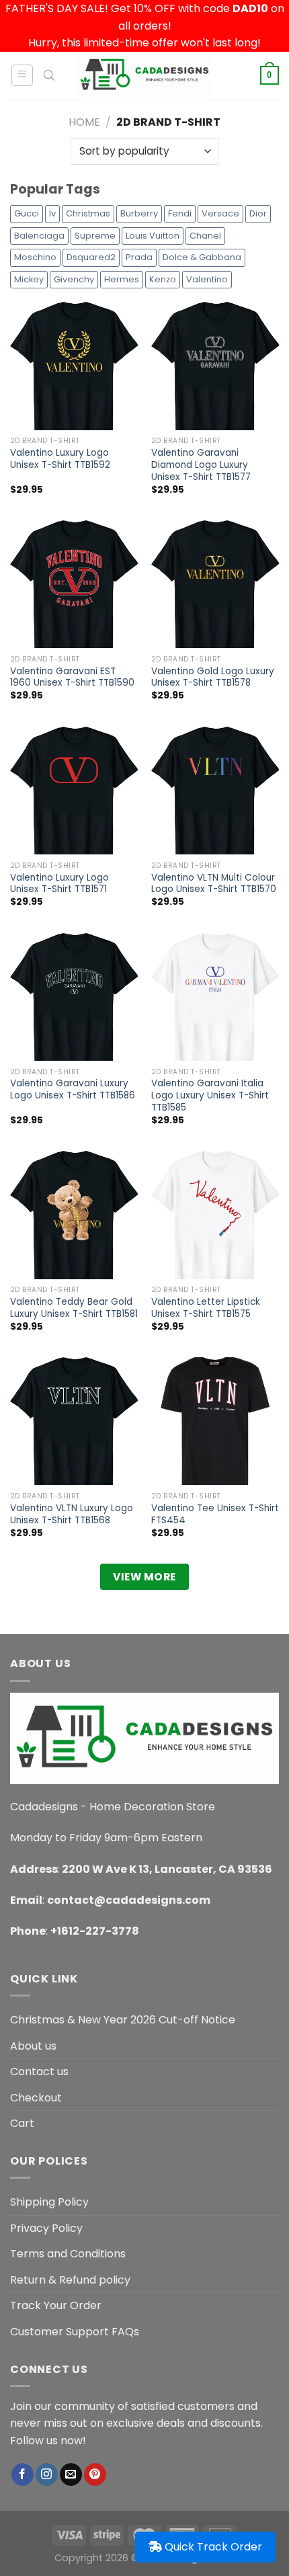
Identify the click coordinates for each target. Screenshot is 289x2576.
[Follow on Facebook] (23, 2474)
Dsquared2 (91, 257)
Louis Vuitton (153, 236)
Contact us (39, 2071)
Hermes (122, 279)
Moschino (35, 257)
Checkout (36, 2098)
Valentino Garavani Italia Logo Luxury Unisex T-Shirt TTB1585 (210, 1095)
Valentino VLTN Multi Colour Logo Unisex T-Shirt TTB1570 (214, 884)
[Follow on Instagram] (47, 2474)
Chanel (205, 236)
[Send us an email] (71, 2474)
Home (84, 122)
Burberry (139, 213)
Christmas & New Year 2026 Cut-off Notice (123, 2020)
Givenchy (74, 279)
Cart (22, 2123)
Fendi (180, 213)
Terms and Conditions (68, 2254)
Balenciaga (39, 236)
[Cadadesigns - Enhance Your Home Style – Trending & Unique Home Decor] (144, 75)
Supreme (95, 236)
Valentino (207, 279)
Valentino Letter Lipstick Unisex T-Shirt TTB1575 (206, 1308)
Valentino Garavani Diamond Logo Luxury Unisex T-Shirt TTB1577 (201, 465)
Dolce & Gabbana (202, 257)
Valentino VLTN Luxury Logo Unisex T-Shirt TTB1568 (72, 1514)
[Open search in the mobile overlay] (49, 75)
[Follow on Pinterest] (95, 2474)
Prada (139, 257)
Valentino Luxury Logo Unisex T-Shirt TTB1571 (59, 884)
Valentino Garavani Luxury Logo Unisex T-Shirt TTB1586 (73, 1089)
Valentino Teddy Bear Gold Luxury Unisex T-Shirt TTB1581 (74, 1308)
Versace (220, 213)
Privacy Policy (46, 2228)
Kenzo (163, 279)
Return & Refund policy (70, 2280)
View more (144, 1577)
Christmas (88, 213)
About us (33, 2046)
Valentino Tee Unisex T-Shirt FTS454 (215, 1514)
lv (52, 213)
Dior (258, 213)
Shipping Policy (49, 2202)
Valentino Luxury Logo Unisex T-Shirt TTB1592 (60, 459)
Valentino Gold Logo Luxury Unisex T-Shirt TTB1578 (213, 677)
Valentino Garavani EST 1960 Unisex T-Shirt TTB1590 (72, 677)
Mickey (29, 279)
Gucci (27, 213)
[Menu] (23, 75)
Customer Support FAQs (75, 2332)
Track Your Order (56, 2305)
